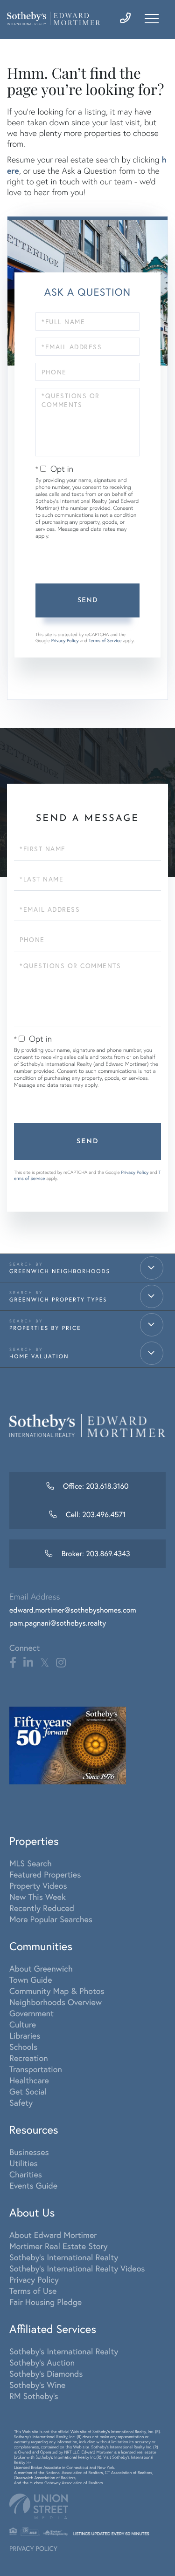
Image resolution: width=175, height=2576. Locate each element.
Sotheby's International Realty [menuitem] (64, 2257)
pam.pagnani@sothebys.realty (58, 1623)
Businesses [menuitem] (29, 2152)
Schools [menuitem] (23, 2047)
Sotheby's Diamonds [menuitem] (46, 2373)
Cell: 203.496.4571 (95, 1515)
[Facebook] (13, 1663)
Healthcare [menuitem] (29, 2080)
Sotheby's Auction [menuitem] (42, 2362)
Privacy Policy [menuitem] (34, 2279)
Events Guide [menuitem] (33, 2185)
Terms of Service (105, 641)
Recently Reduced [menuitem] (42, 1908)
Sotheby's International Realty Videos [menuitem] (77, 2268)
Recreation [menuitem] (29, 2058)
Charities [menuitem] (26, 2174)
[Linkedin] (28, 1663)
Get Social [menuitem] (28, 2091)
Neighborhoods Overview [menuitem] (56, 2002)
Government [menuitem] (31, 2013)
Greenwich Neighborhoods (60, 1271)
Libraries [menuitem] (25, 2035)
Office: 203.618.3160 (94, 1486)
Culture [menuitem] (23, 2024)
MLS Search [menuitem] (31, 1863)
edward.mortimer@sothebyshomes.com (73, 1610)
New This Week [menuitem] (38, 1897)
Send (88, 600)
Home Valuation (39, 1357)
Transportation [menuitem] (36, 2069)
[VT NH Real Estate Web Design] (87, 2506)
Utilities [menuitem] (24, 2163)
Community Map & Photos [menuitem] (57, 1991)
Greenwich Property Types (58, 1300)
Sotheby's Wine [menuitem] (37, 2385)
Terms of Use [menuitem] (33, 2291)
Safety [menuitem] (21, 2102)
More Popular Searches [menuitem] (51, 1919)
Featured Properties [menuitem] (45, 1874)
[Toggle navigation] (152, 19)
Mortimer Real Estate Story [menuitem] (59, 2246)
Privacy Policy (65, 641)
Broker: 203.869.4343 (95, 1554)
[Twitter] (45, 1663)
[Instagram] (61, 1663)
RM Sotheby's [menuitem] (34, 2396)
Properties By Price (45, 1328)
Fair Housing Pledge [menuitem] (45, 2302)
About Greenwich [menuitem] (41, 1968)
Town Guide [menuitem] (31, 1979)
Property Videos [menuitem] (38, 1885)
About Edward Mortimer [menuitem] (53, 2235)
